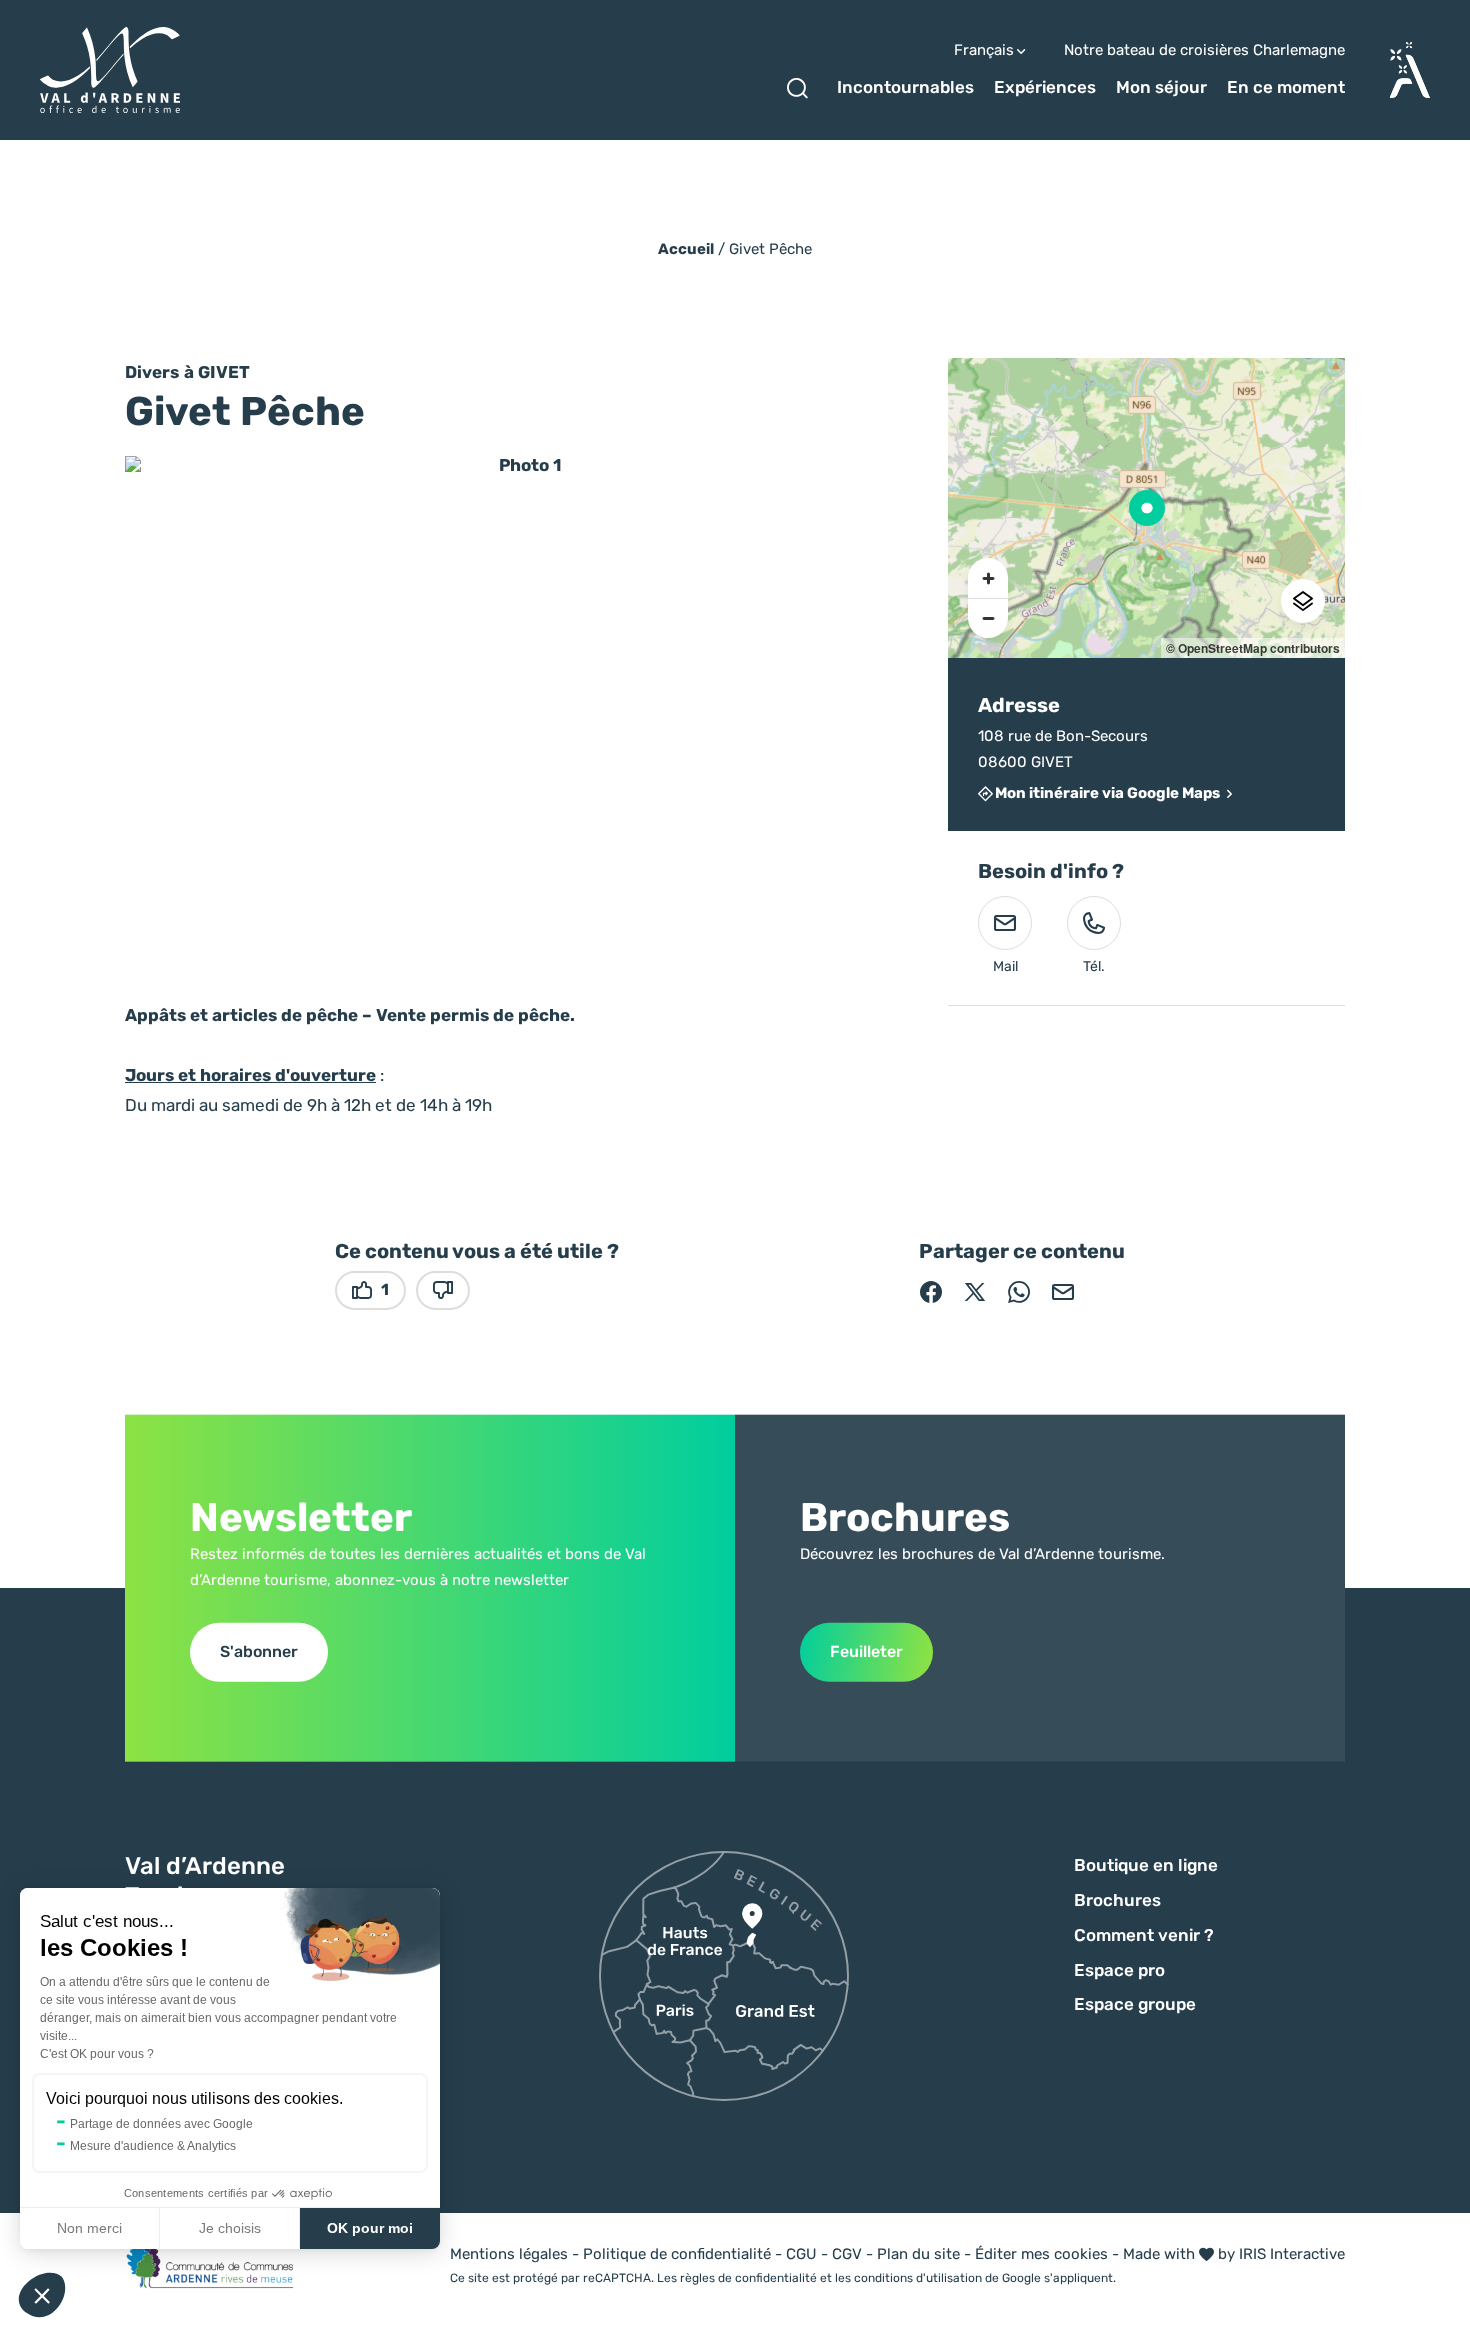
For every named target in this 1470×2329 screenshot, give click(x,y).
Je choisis (230, 2228)
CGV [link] (847, 2254)
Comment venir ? (1144, 1935)
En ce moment (1286, 87)
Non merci (89, 2228)
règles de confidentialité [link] (748, 2278)
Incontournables (905, 87)
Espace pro (1119, 1970)
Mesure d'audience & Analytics (153, 2146)
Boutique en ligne (1146, 1865)
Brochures (1117, 1900)
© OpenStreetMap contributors (1253, 648)
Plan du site (918, 2254)
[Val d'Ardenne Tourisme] (110, 70)
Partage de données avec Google (161, 2124)
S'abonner (259, 1651)
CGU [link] (801, 2254)
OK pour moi (370, 2228)
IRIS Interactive (1292, 2254)
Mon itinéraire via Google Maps (1107, 794)
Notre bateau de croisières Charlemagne (1204, 50)
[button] (42, 2295)
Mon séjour (1161, 87)
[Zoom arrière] (988, 618)
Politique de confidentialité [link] (677, 2254)
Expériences (1045, 87)
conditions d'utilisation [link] (918, 2278)
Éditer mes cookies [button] (1041, 2254)
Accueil (686, 249)
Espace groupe (1135, 2004)
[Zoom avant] (988, 578)
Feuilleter (866, 1651)
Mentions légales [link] (509, 2254)
